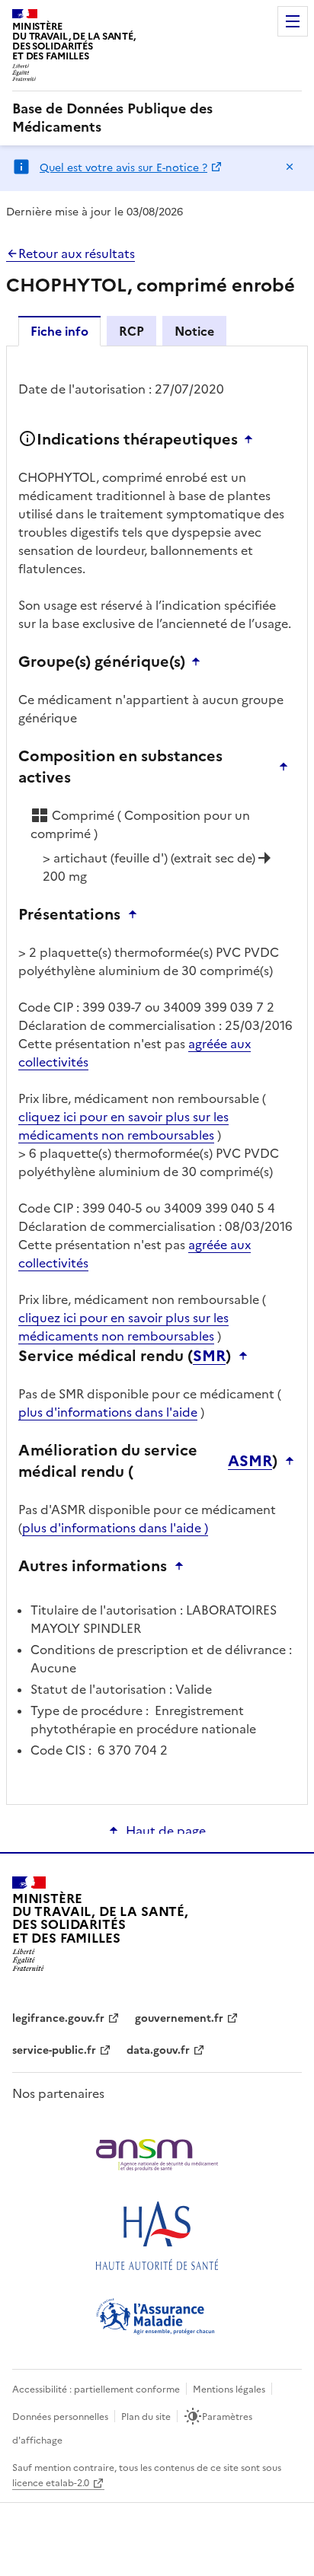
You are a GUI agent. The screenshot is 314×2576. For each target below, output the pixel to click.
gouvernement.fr (179, 2018)
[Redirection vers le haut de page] (252, 439)
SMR (209, 1356)
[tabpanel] (157, 1074)
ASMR (250, 1461)
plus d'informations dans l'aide (108, 1412)
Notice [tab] (194, 331)
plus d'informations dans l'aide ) (115, 1528)
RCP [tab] (131, 331)
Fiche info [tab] (59, 331)
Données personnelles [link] (60, 2417)
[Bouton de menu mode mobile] (293, 21)
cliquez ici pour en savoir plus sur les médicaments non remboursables (123, 1126)
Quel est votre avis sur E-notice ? (123, 168)
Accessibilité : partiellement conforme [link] (96, 2389)
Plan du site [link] (146, 2417)
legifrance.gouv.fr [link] (58, 2018)
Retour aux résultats (77, 253)
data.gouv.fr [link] (158, 2050)
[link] (157, 118)
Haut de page (166, 1831)
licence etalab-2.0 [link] (51, 2483)
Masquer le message (290, 167)
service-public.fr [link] (54, 2050)
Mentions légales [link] (229, 2389)
